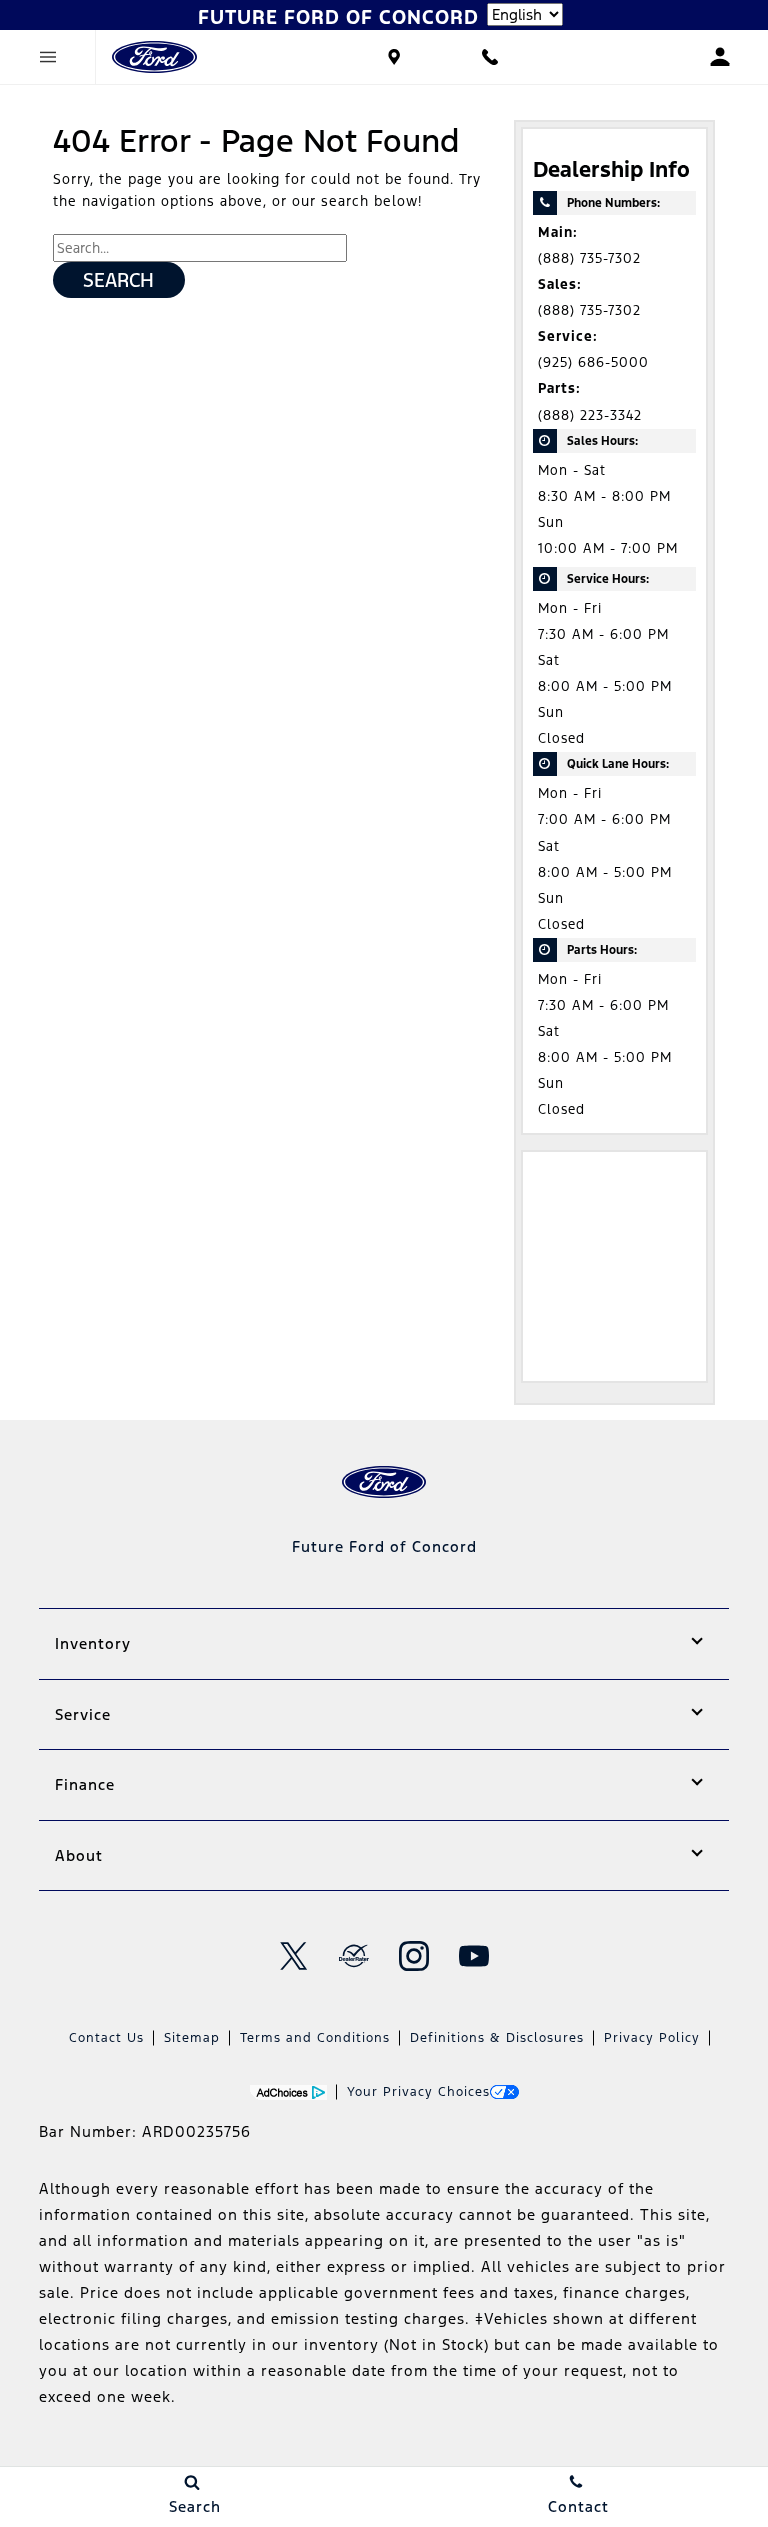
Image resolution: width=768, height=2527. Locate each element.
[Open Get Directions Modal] (394, 57)
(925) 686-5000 (593, 362)
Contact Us (106, 2038)
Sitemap (192, 2038)
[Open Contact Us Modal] (490, 57)
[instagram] (414, 1956)
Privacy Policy (652, 2038)
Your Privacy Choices (418, 2092)
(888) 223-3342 (590, 415)
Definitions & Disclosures (497, 2038)
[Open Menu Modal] (48, 57)
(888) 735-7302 (589, 258)
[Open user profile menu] (720, 57)
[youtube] (474, 1956)
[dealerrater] (354, 1956)
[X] (294, 1956)
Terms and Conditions (315, 2038)
